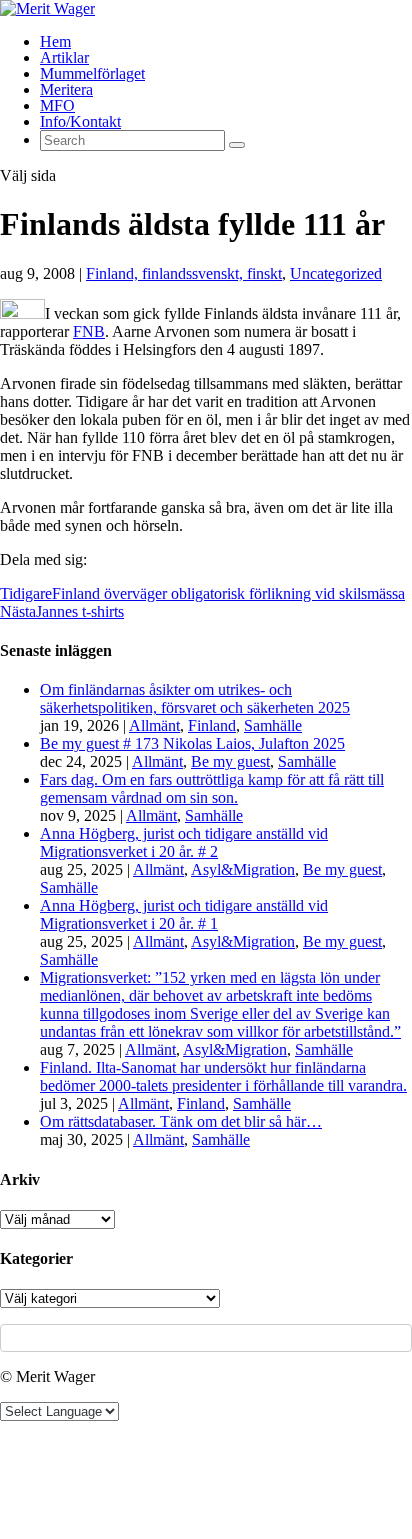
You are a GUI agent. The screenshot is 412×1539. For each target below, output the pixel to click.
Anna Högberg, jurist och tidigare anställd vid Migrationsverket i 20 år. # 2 (184, 842)
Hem (55, 41)
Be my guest (230, 761)
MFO (57, 105)
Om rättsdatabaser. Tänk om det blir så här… (181, 1121)
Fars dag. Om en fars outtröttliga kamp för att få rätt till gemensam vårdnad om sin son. (212, 788)
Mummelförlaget (92, 73)
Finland (212, 725)
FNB (89, 331)
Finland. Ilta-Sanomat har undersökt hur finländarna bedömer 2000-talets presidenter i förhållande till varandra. (223, 1076)
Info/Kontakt (80, 121)
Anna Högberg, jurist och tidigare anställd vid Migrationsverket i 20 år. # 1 (184, 914)
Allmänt (154, 725)
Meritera (66, 89)
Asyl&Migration (243, 869)
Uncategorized (336, 273)
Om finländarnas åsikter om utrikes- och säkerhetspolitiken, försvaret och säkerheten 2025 (195, 698)
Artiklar (64, 57)
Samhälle (273, 725)
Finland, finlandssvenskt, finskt (184, 273)
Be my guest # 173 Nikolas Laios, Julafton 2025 (192, 743)
